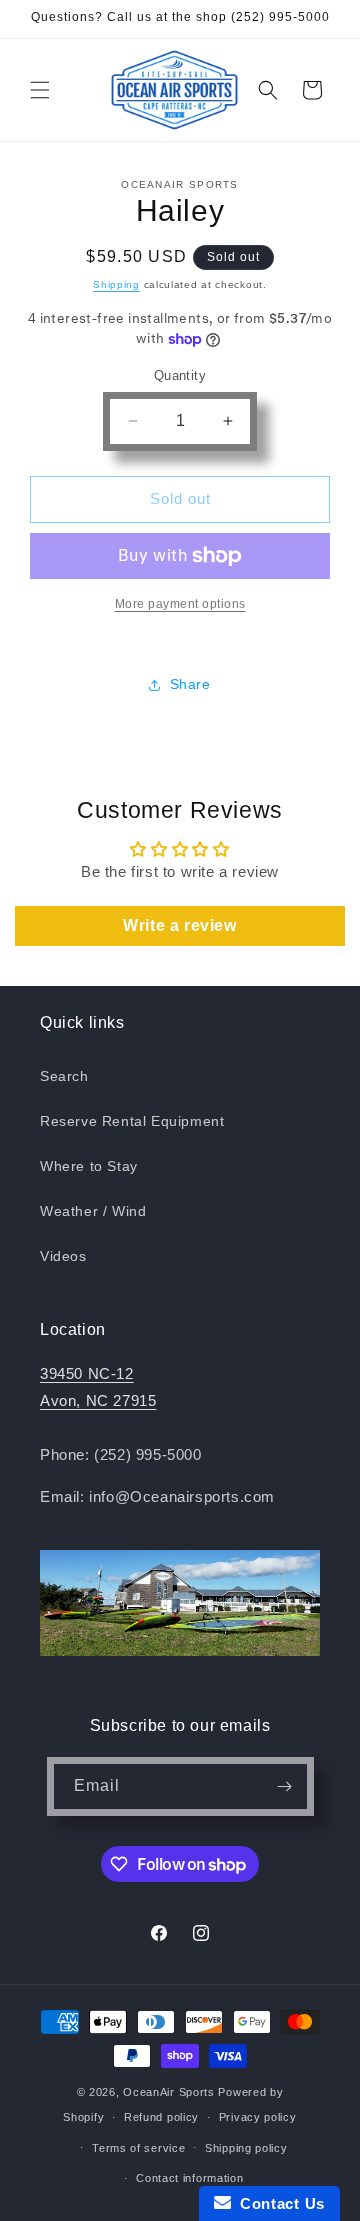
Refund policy (161, 2117)
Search (64, 1076)
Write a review (179, 925)
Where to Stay (89, 1166)
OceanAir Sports (169, 2092)
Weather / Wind (93, 1211)
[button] (40, 90)
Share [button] (190, 684)
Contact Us (278, 2203)
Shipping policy (246, 2148)
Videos (63, 1256)
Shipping (116, 284)
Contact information (189, 2178)
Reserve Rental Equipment (132, 1121)
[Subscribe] (285, 1786)
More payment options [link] (180, 604)
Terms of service (138, 2148)
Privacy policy (258, 2117)
